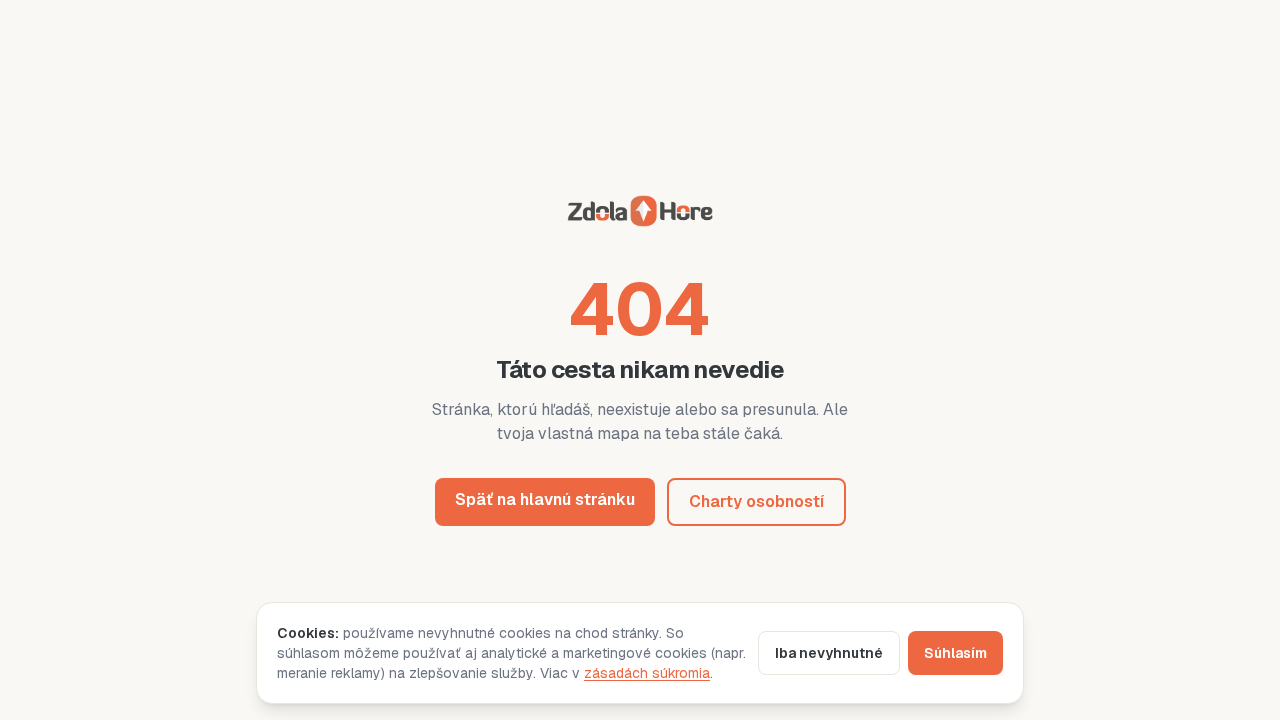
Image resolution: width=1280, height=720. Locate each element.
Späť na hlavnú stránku (545, 499)
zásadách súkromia (647, 673)
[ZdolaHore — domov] (640, 214)
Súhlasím (955, 653)
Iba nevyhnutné (829, 653)
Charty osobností (756, 501)
